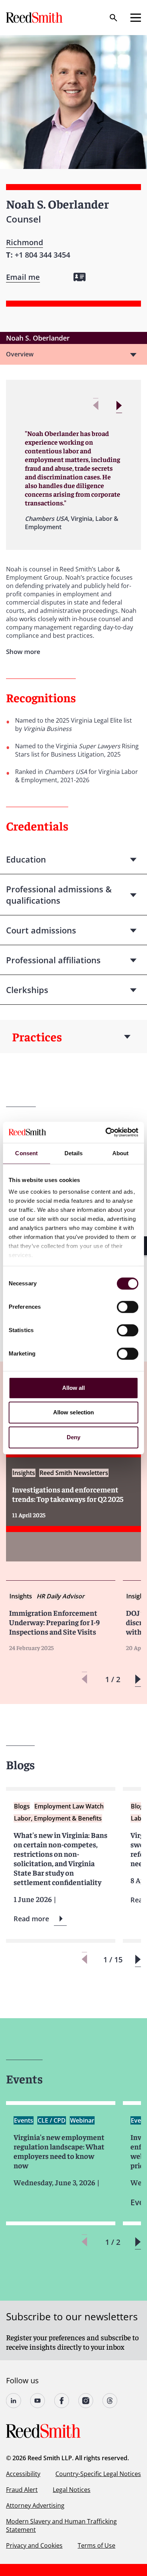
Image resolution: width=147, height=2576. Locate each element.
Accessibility (23, 2474)
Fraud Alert (22, 2490)
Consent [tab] (26, 1153)
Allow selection (74, 1412)
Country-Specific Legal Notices (98, 2474)
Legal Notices (72, 2490)
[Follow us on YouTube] (38, 2401)
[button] (119, 406)
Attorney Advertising (35, 2505)
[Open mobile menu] (136, 18)
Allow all (74, 1388)
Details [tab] (74, 1153)
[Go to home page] (35, 18)
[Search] (113, 18)
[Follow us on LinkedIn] (14, 2401)
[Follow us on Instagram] (86, 2401)
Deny (73, 1437)
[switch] (128, 1307)
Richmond (24, 242)
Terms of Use (96, 2545)
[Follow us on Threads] (110, 2401)
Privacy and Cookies (34, 2545)
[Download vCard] (80, 277)
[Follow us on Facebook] (62, 2401)
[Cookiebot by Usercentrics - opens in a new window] (106, 1132)
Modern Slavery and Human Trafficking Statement (61, 2525)
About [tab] (121, 1153)
